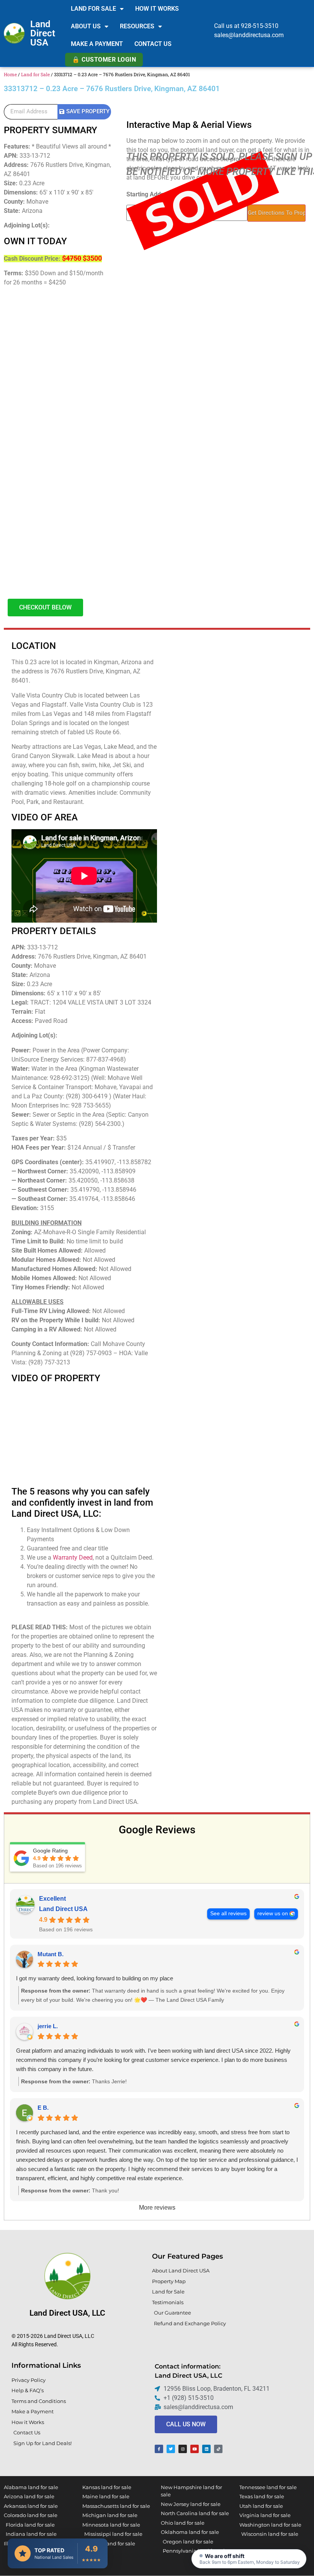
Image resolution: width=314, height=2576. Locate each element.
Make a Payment (97, 44)
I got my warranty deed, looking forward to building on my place (95, 1978)
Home (10, 74)
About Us (86, 26)
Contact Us (153, 44)
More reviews (157, 2208)
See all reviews (228, 1914)
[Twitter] (171, 2449)
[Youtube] (195, 2449)
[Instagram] (183, 2449)
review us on (273, 1914)
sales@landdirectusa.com (249, 35)
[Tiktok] (218, 2449)
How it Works (157, 9)
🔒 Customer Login (104, 60)
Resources (137, 26)
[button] (249, 2559)
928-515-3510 (260, 26)
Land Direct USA (43, 33)
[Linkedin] (206, 2449)
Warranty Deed (73, 1558)
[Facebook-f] (159, 2449)
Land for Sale (93, 9)
